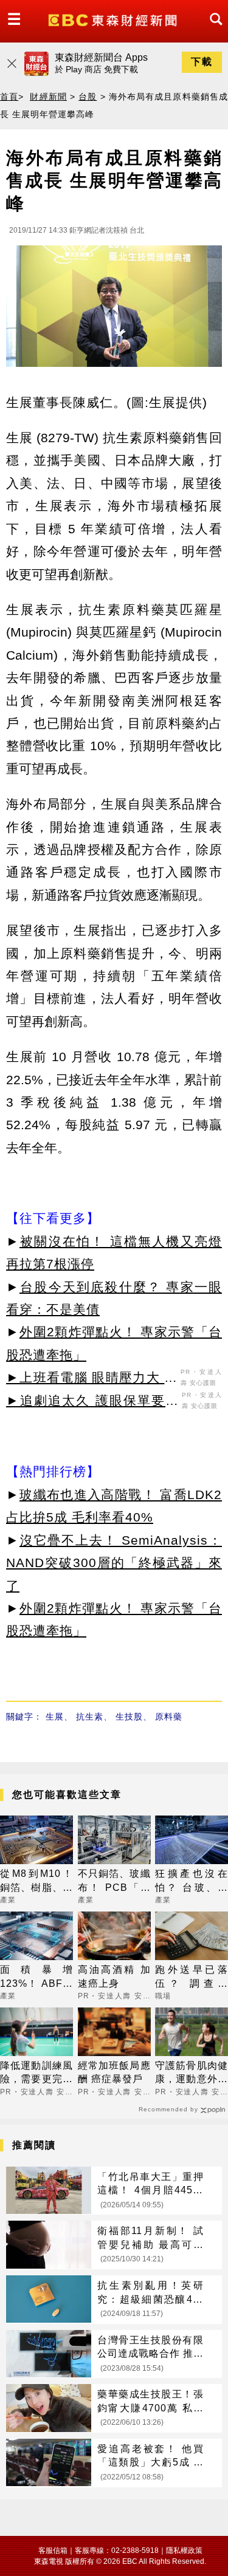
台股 (88, 97)
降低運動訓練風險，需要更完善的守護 (36, 2073)
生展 (55, 1717)
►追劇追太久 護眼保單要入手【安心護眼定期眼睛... (92, 1402)
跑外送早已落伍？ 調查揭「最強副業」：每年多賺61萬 (192, 1977)
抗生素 (90, 1717)
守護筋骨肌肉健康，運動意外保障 (192, 2073)
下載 (202, 62)
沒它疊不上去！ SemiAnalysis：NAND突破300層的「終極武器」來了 (114, 1563)
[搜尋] (213, 30)
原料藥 (169, 1717)
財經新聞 (48, 97)
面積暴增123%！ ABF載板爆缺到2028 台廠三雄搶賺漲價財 (36, 1977)
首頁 (9, 97)
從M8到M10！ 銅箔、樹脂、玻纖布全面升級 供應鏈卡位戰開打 (36, 1881)
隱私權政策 (184, 2550)
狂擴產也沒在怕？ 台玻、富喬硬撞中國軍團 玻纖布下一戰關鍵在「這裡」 (192, 1881)
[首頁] (114, 19)
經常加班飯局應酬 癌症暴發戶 (114, 2072)
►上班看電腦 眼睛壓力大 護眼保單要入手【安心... (92, 1379)
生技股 (129, 1717)
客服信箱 (53, 2550)
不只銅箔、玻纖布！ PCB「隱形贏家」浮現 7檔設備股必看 (114, 1881)
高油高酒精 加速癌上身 (114, 1976)
